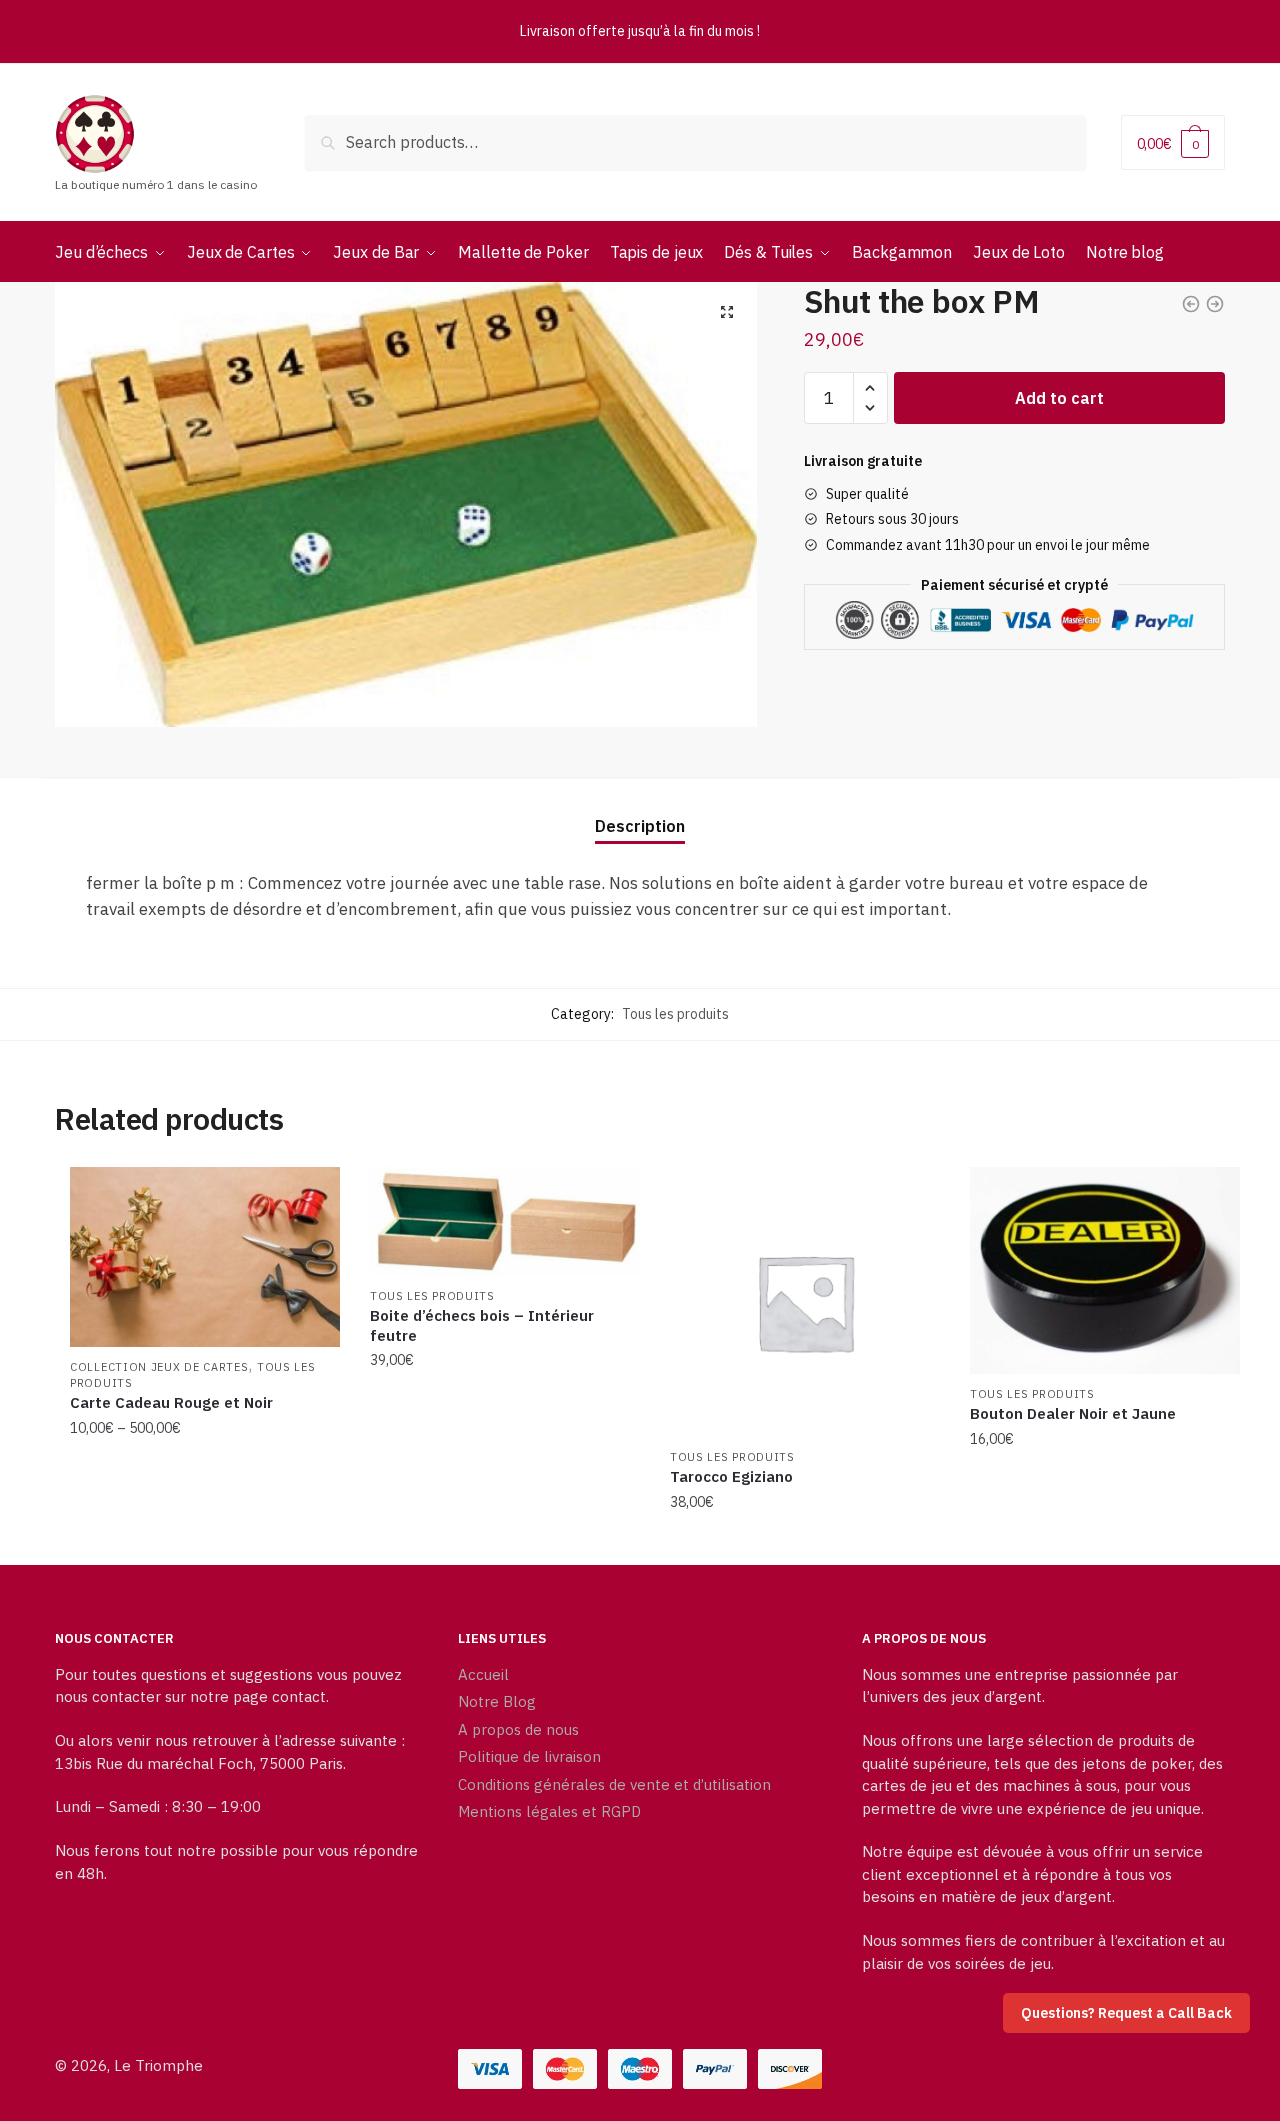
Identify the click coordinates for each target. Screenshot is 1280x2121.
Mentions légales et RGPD (549, 1811)
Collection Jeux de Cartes (159, 1367)
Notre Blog (497, 1701)
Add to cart (1059, 398)
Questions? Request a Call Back (1126, 2013)
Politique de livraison (529, 1756)
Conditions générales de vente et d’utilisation (614, 1784)
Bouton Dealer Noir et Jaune (1073, 1413)
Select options (205, 1542)
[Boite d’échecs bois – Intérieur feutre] (505, 1221)
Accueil (483, 1674)
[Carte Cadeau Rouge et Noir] (205, 1257)
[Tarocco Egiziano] (805, 1302)
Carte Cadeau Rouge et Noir (171, 1402)
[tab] (640, 810)
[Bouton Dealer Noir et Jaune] (1105, 1270)
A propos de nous (518, 1729)
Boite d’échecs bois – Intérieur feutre (482, 1325)
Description (640, 826)
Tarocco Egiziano (731, 1476)
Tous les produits (675, 1014)
